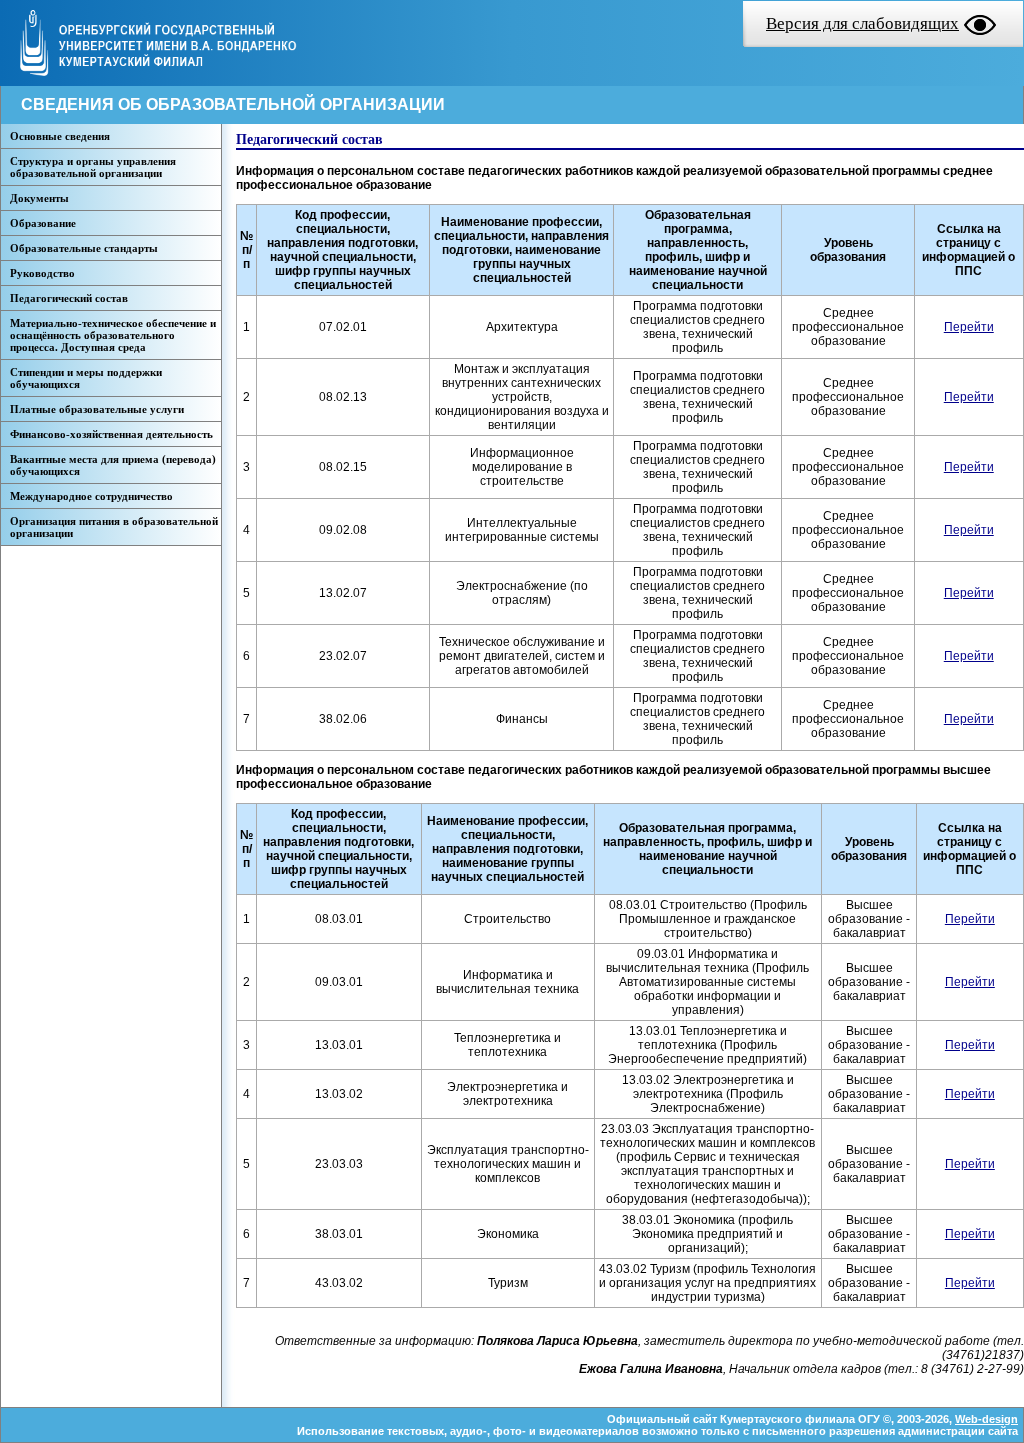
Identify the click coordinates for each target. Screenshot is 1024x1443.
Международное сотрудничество (91, 496)
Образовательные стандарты (84, 248)
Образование (43, 223)
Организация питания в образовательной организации (114, 527)
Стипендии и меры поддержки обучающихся (86, 378)
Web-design (986, 1419)
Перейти (969, 327)
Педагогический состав (69, 298)
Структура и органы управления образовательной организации (93, 167)
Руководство (42, 273)
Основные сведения (60, 136)
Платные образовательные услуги (97, 409)
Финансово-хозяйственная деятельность (111, 434)
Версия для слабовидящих (862, 23)
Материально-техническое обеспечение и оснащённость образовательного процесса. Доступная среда (113, 335)
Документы (39, 198)
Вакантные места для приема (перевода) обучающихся (113, 465)
